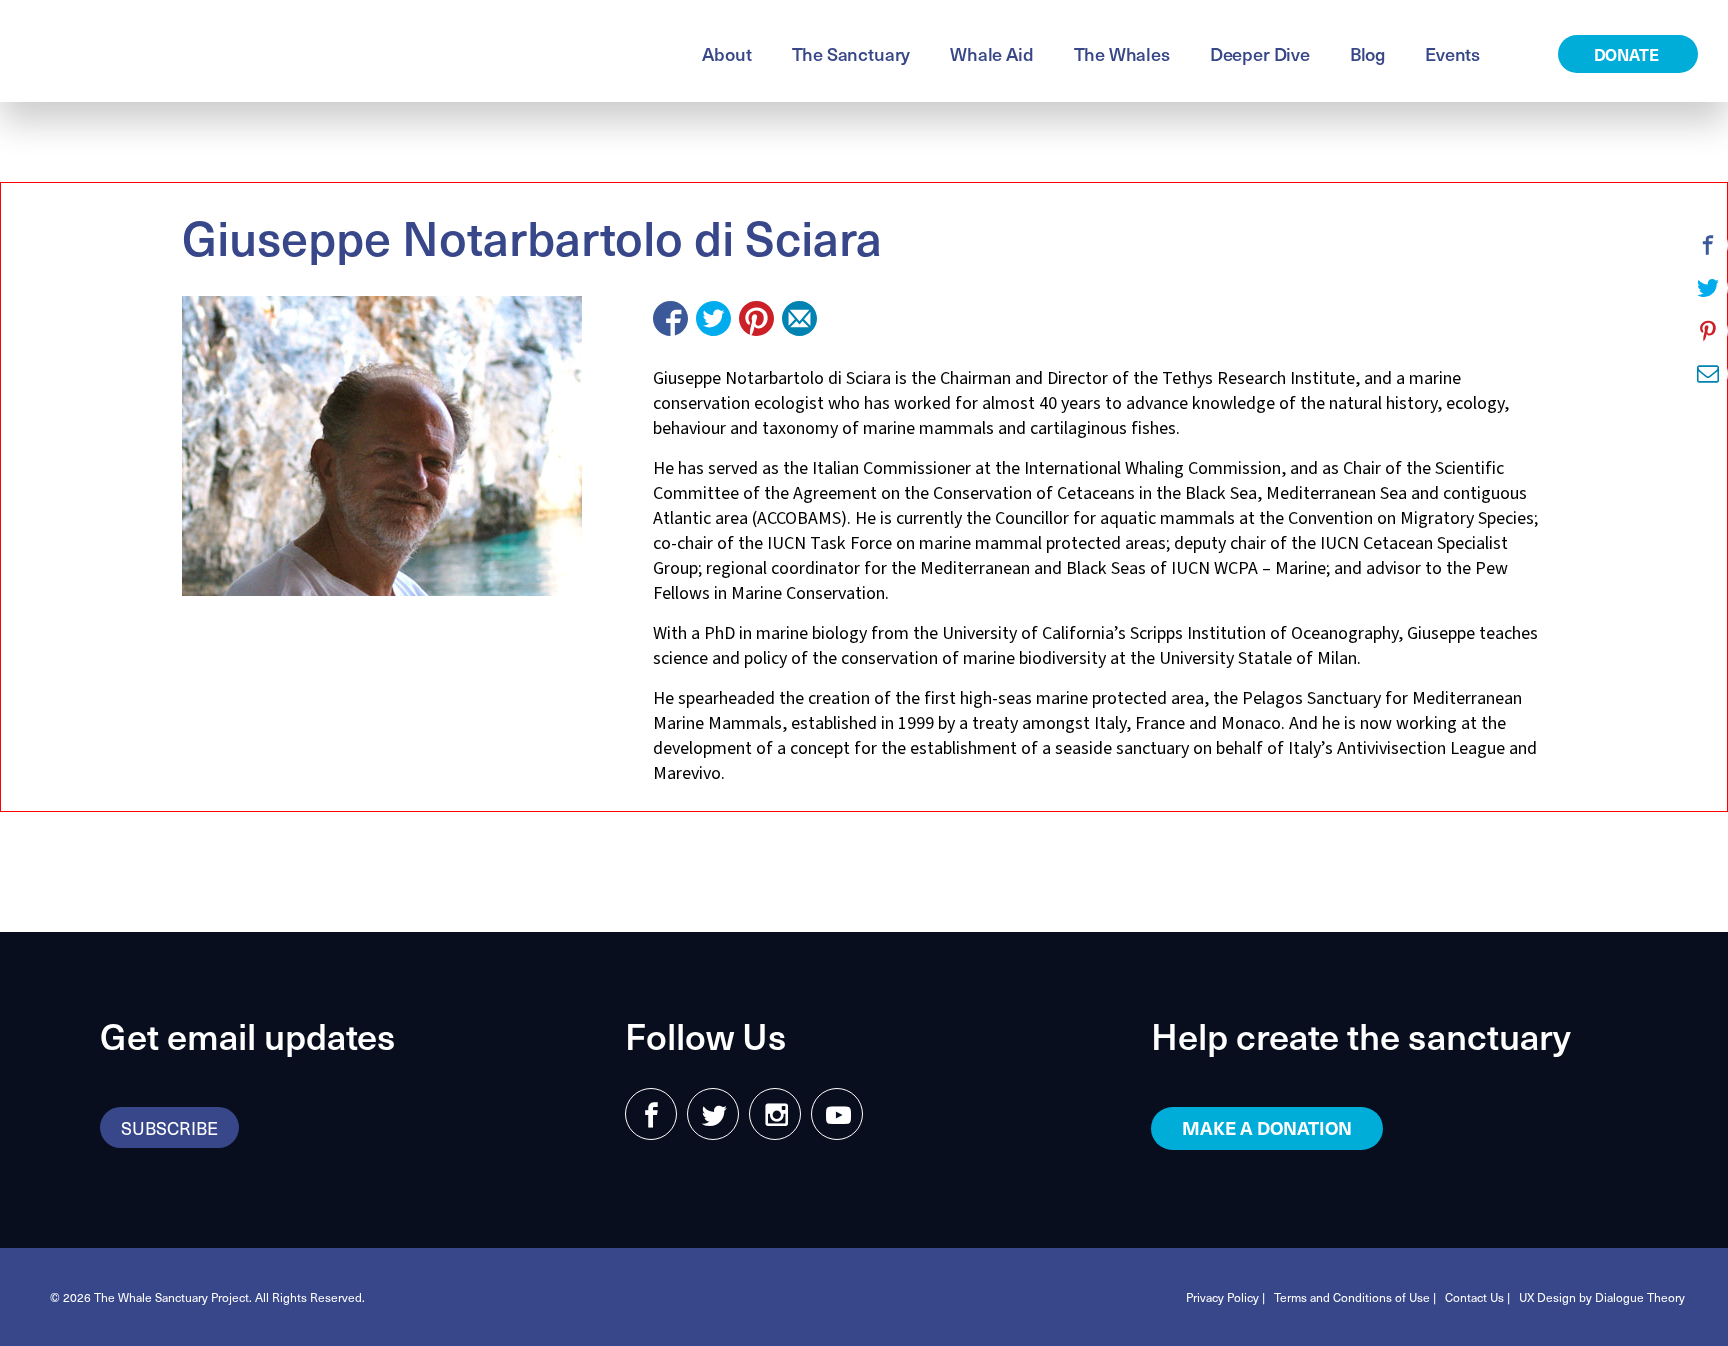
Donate (1628, 54)
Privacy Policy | (1225, 1297)
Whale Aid (991, 53)
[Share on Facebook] (670, 318)
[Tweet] (713, 318)
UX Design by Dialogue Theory (1602, 1297)
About (726, 53)
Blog (1367, 53)
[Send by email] (799, 318)
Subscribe (169, 1127)
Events (1452, 53)
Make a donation (1267, 1127)
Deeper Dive (1260, 53)
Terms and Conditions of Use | (1355, 1297)
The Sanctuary (851, 53)
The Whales (1122, 53)
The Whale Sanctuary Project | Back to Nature (264, 51)
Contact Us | (1477, 1297)
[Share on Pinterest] (756, 318)
